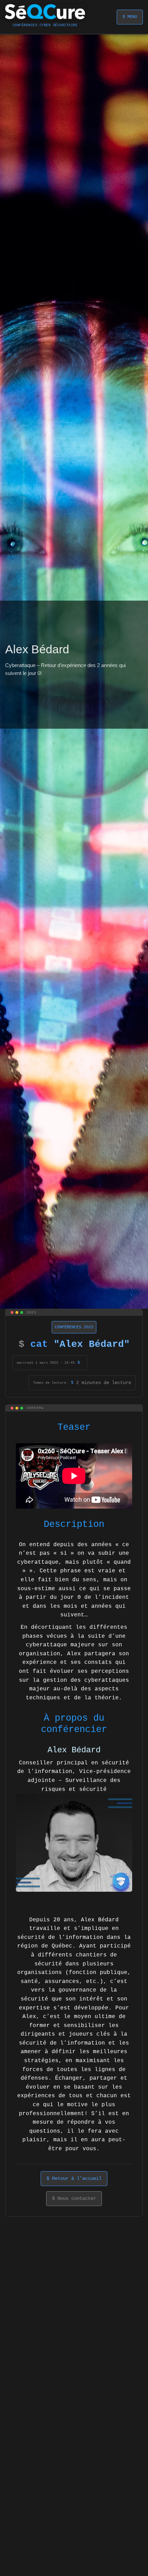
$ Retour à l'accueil (74, 2178)
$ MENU (130, 17)
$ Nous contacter (74, 2198)
